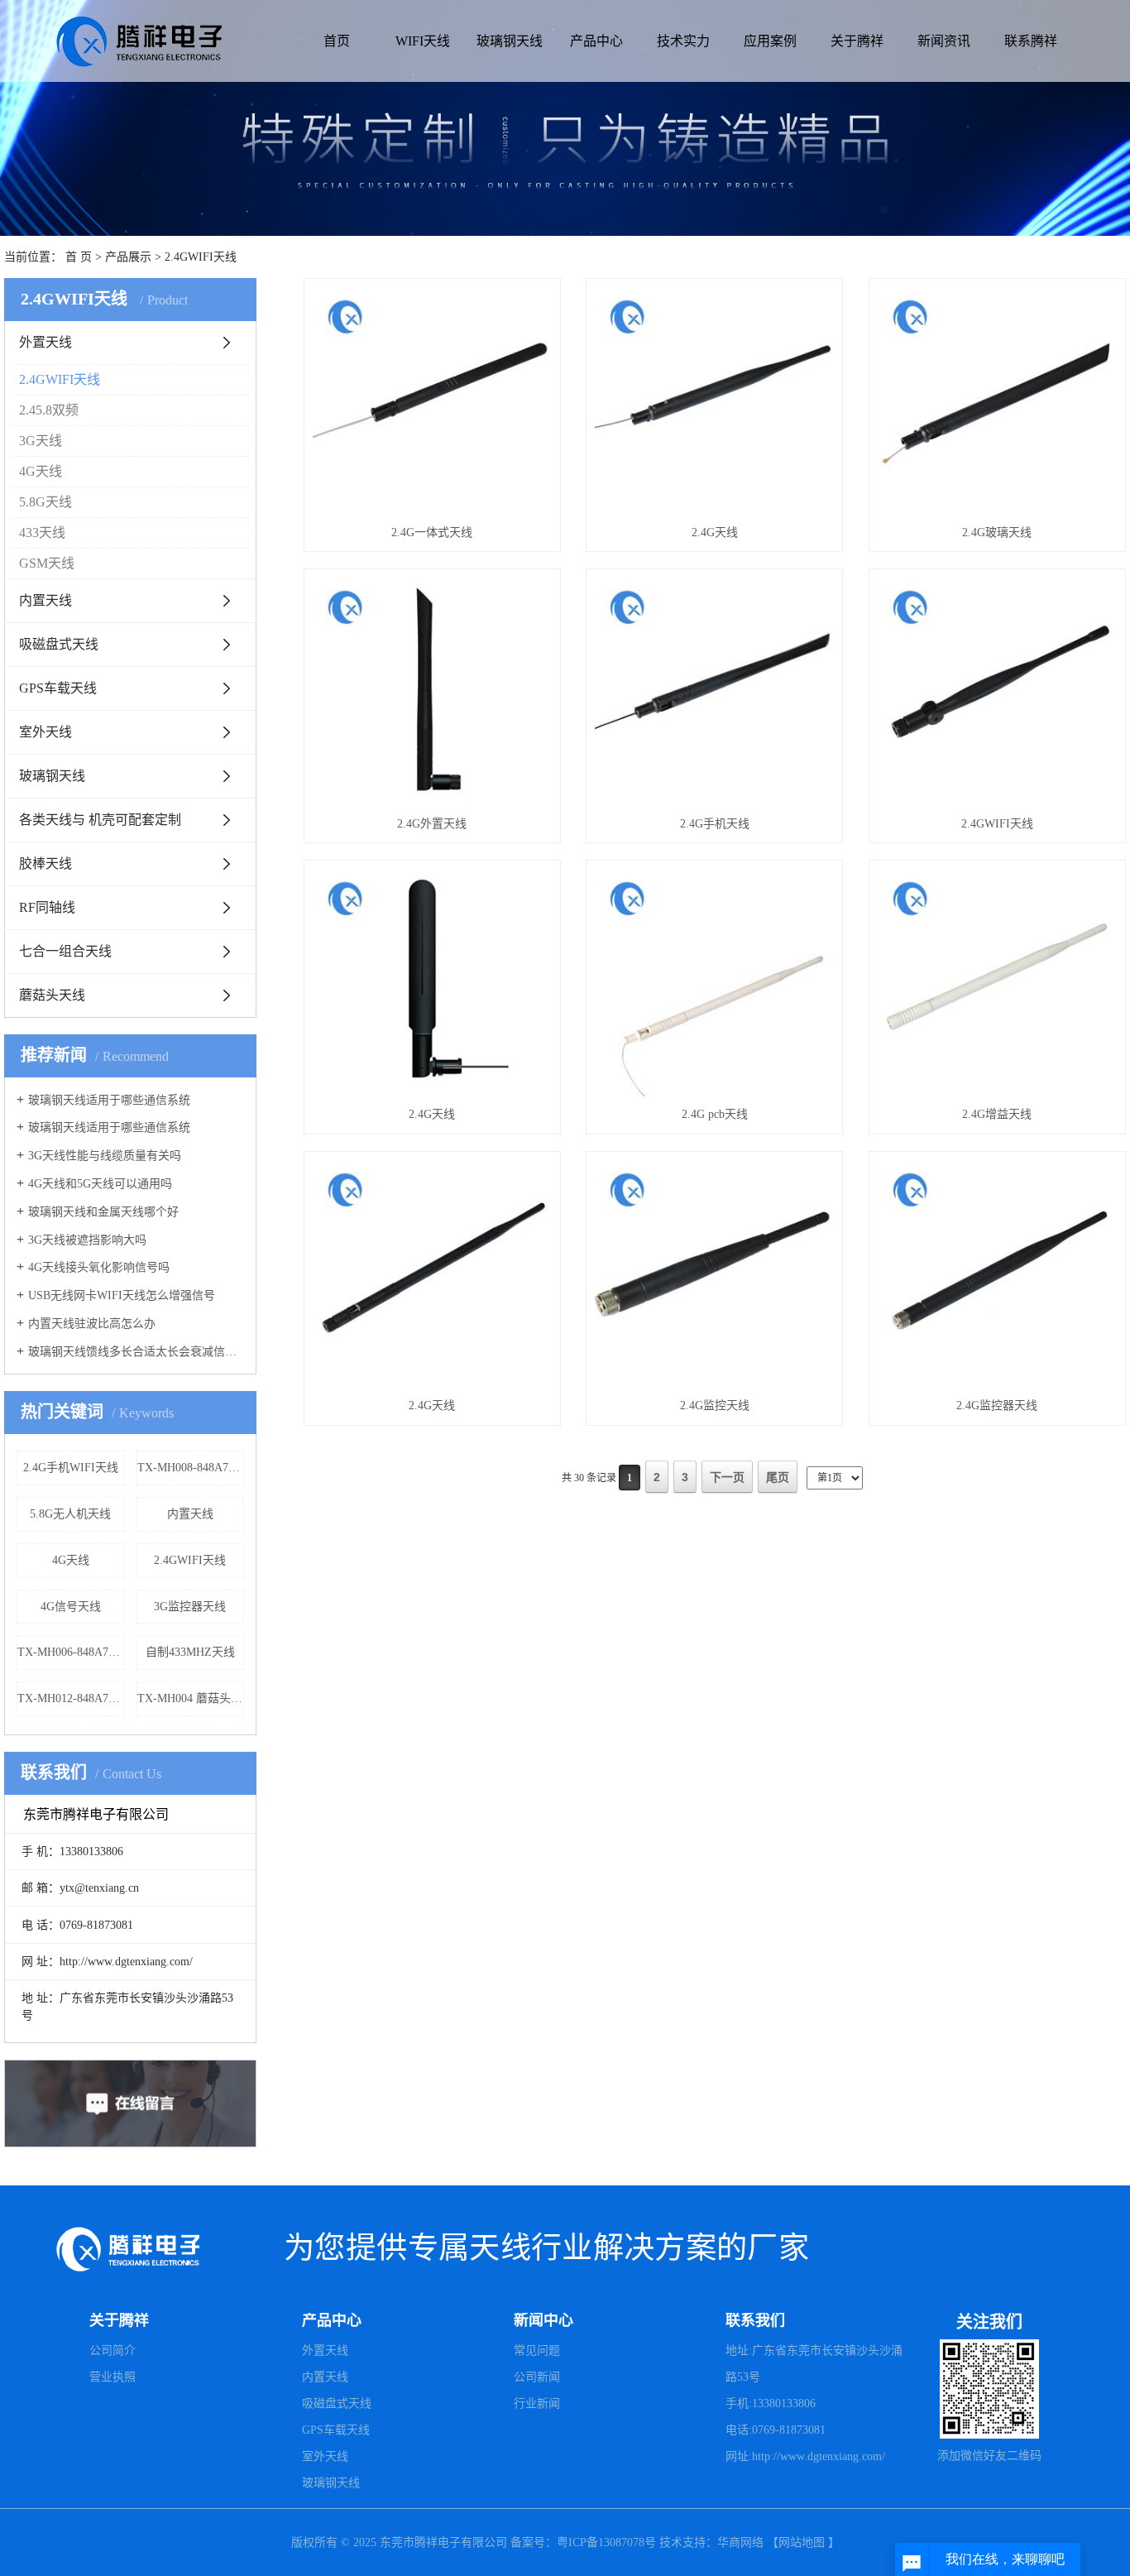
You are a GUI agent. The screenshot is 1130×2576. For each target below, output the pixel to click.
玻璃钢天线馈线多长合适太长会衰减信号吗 (136, 1352)
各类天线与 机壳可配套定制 (100, 820)
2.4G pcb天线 (715, 1114)
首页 (337, 41)
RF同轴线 (47, 907)
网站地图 (802, 2542)
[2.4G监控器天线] (997, 1274)
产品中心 (596, 41)
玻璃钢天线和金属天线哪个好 (103, 1212)
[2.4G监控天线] (714, 1274)
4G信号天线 (71, 1607)
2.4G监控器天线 (997, 1406)
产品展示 (128, 257)
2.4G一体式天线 (432, 532)
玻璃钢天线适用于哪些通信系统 (109, 1100)
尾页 (778, 1477)
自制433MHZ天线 (190, 1652)
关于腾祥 (857, 41)
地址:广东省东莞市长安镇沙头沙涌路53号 (814, 2364)
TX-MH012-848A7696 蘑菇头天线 (71, 1698)
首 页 (79, 257)
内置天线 (45, 600)
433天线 (42, 532)
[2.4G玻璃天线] (997, 401)
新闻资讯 (944, 41)
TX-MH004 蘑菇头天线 (191, 1698)
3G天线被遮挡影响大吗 (87, 1240)
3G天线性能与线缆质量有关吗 (105, 1156)
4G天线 (41, 471)
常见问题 (537, 2351)
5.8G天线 (45, 502)
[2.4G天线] (714, 401)
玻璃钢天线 (510, 41)
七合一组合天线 (65, 951)
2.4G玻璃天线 (997, 532)
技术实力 (683, 41)
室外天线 (45, 732)
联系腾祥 (1031, 41)
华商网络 (740, 2542)
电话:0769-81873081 (776, 2430)
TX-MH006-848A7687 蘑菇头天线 (71, 1652)
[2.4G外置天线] (432, 691)
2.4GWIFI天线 (201, 257)
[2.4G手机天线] (714, 691)
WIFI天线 (423, 41)
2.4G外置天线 (432, 824)
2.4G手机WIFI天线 (71, 1468)
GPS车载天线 (58, 688)
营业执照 (113, 2377)
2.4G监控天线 (715, 1406)
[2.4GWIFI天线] (997, 691)
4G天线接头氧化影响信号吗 (99, 1267)
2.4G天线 (715, 532)
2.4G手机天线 (715, 824)
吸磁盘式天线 (59, 644)
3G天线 (41, 441)
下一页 (727, 1477)
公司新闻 (537, 2377)
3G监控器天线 (190, 1607)
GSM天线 (47, 563)
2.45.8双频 (49, 410)
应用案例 (770, 41)
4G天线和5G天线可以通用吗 (100, 1184)
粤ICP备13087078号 (608, 2542)
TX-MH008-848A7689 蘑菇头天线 (191, 1468)
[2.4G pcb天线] (714, 983)
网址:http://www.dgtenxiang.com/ (805, 2456)
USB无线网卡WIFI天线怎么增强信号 (122, 1295)
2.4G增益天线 (997, 1114)
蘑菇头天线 (52, 995)
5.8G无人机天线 (70, 1514)
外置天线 (45, 342)
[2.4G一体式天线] (432, 401)
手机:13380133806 (771, 2403)
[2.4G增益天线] (997, 983)
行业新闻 (537, 2403)
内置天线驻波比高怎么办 (92, 1324)
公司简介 (113, 2351)
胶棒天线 (45, 863)
